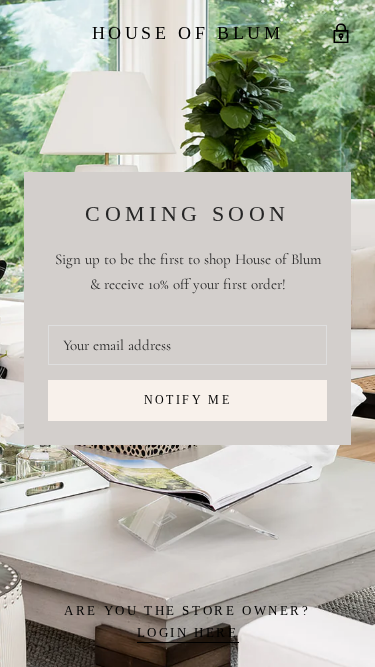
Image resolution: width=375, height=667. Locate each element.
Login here (188, 632)
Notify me (188, 400)
